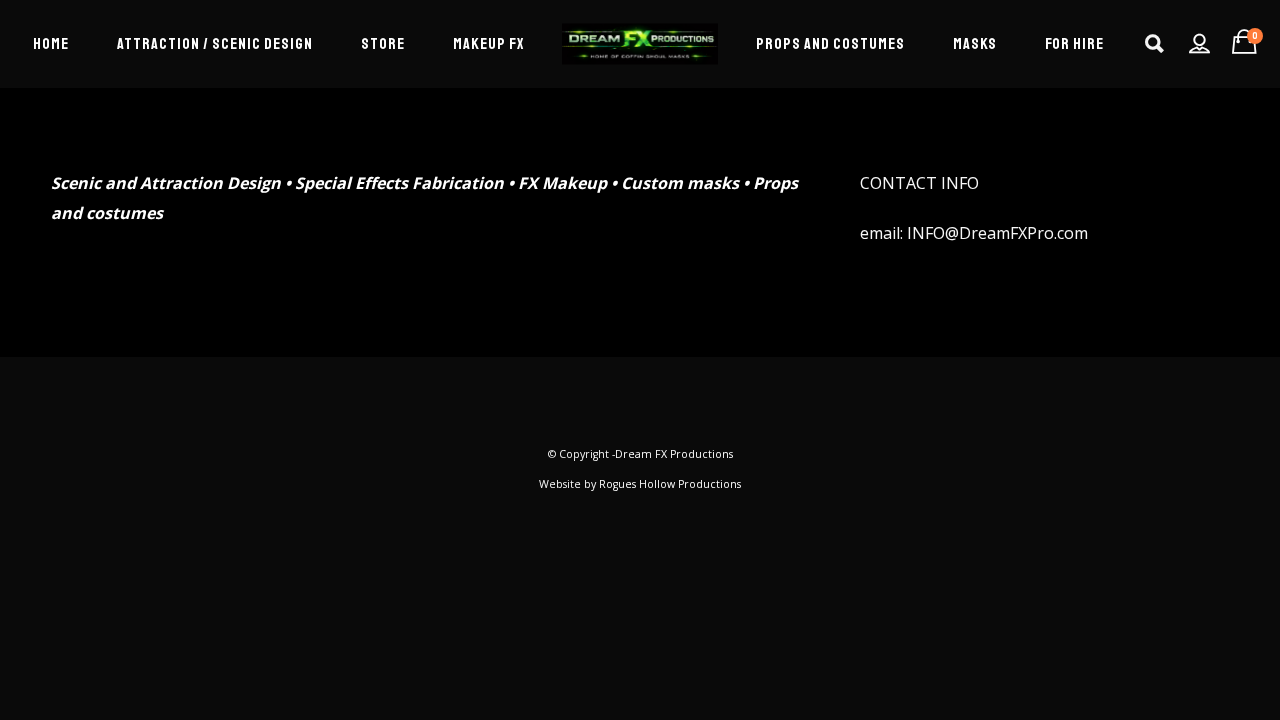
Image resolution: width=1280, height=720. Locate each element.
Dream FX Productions (674, 454)
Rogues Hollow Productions (670, 484)
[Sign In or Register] (1199, 44)
